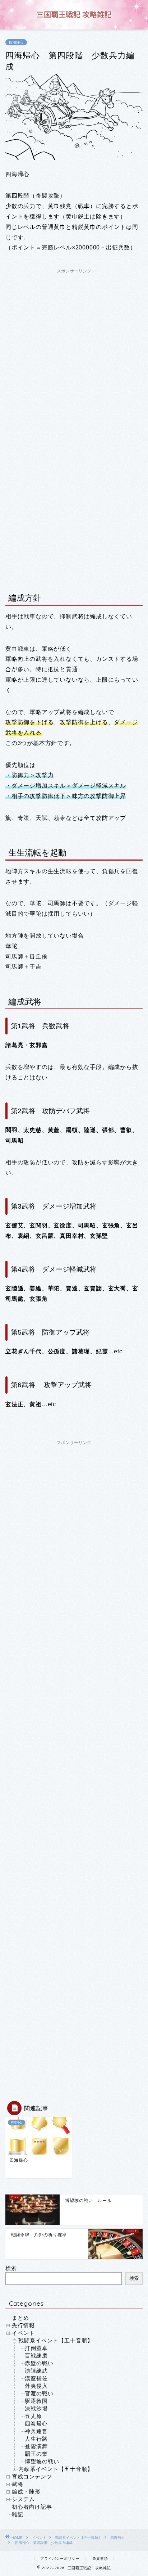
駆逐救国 (36, 2401)
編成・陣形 (26, 2492)
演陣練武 (36, 2371)
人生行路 (36, 2439)
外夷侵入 (36, 2386)
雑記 (18, 2514)
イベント (23, 2333)
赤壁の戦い (39, 2363)
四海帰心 (16, 42)
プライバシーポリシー (60, 2559)
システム (23, 2499)
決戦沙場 (36, 2408)
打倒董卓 (36, 2348)
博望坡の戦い (42, 2461)
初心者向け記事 (32, 2507)
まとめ (20, 2318)
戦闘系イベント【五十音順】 (56, 2340)
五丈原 (33, 2416)
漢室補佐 (36, 2378)
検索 (11, 2268)
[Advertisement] (74, 351)
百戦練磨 (36, 2356)
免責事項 (100, 2559)
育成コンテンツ (32, 2476)
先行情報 (23, 2325)
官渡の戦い (39, 2393)
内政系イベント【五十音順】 (56, 2469)
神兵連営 (36, 2431)
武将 (18, 2484)
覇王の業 (36, 2454)
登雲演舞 (36, 2446)
